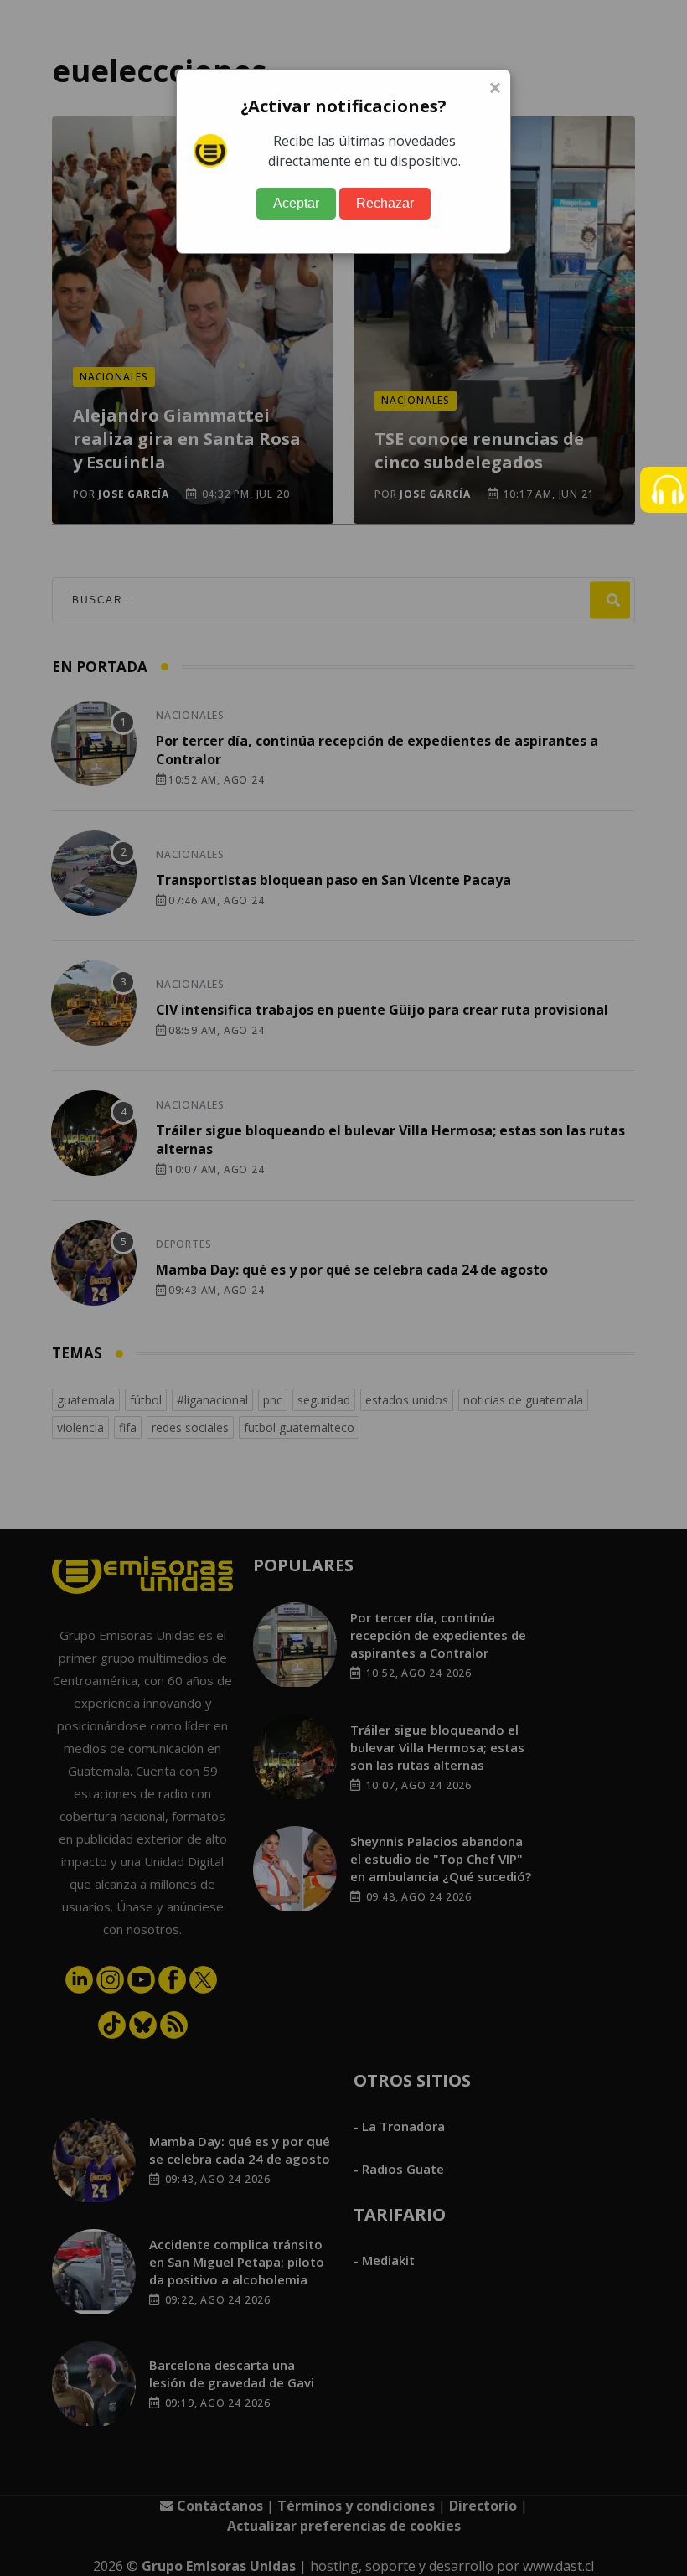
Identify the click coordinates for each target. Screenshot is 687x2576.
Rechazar (385, 203)
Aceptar (296, 203)
